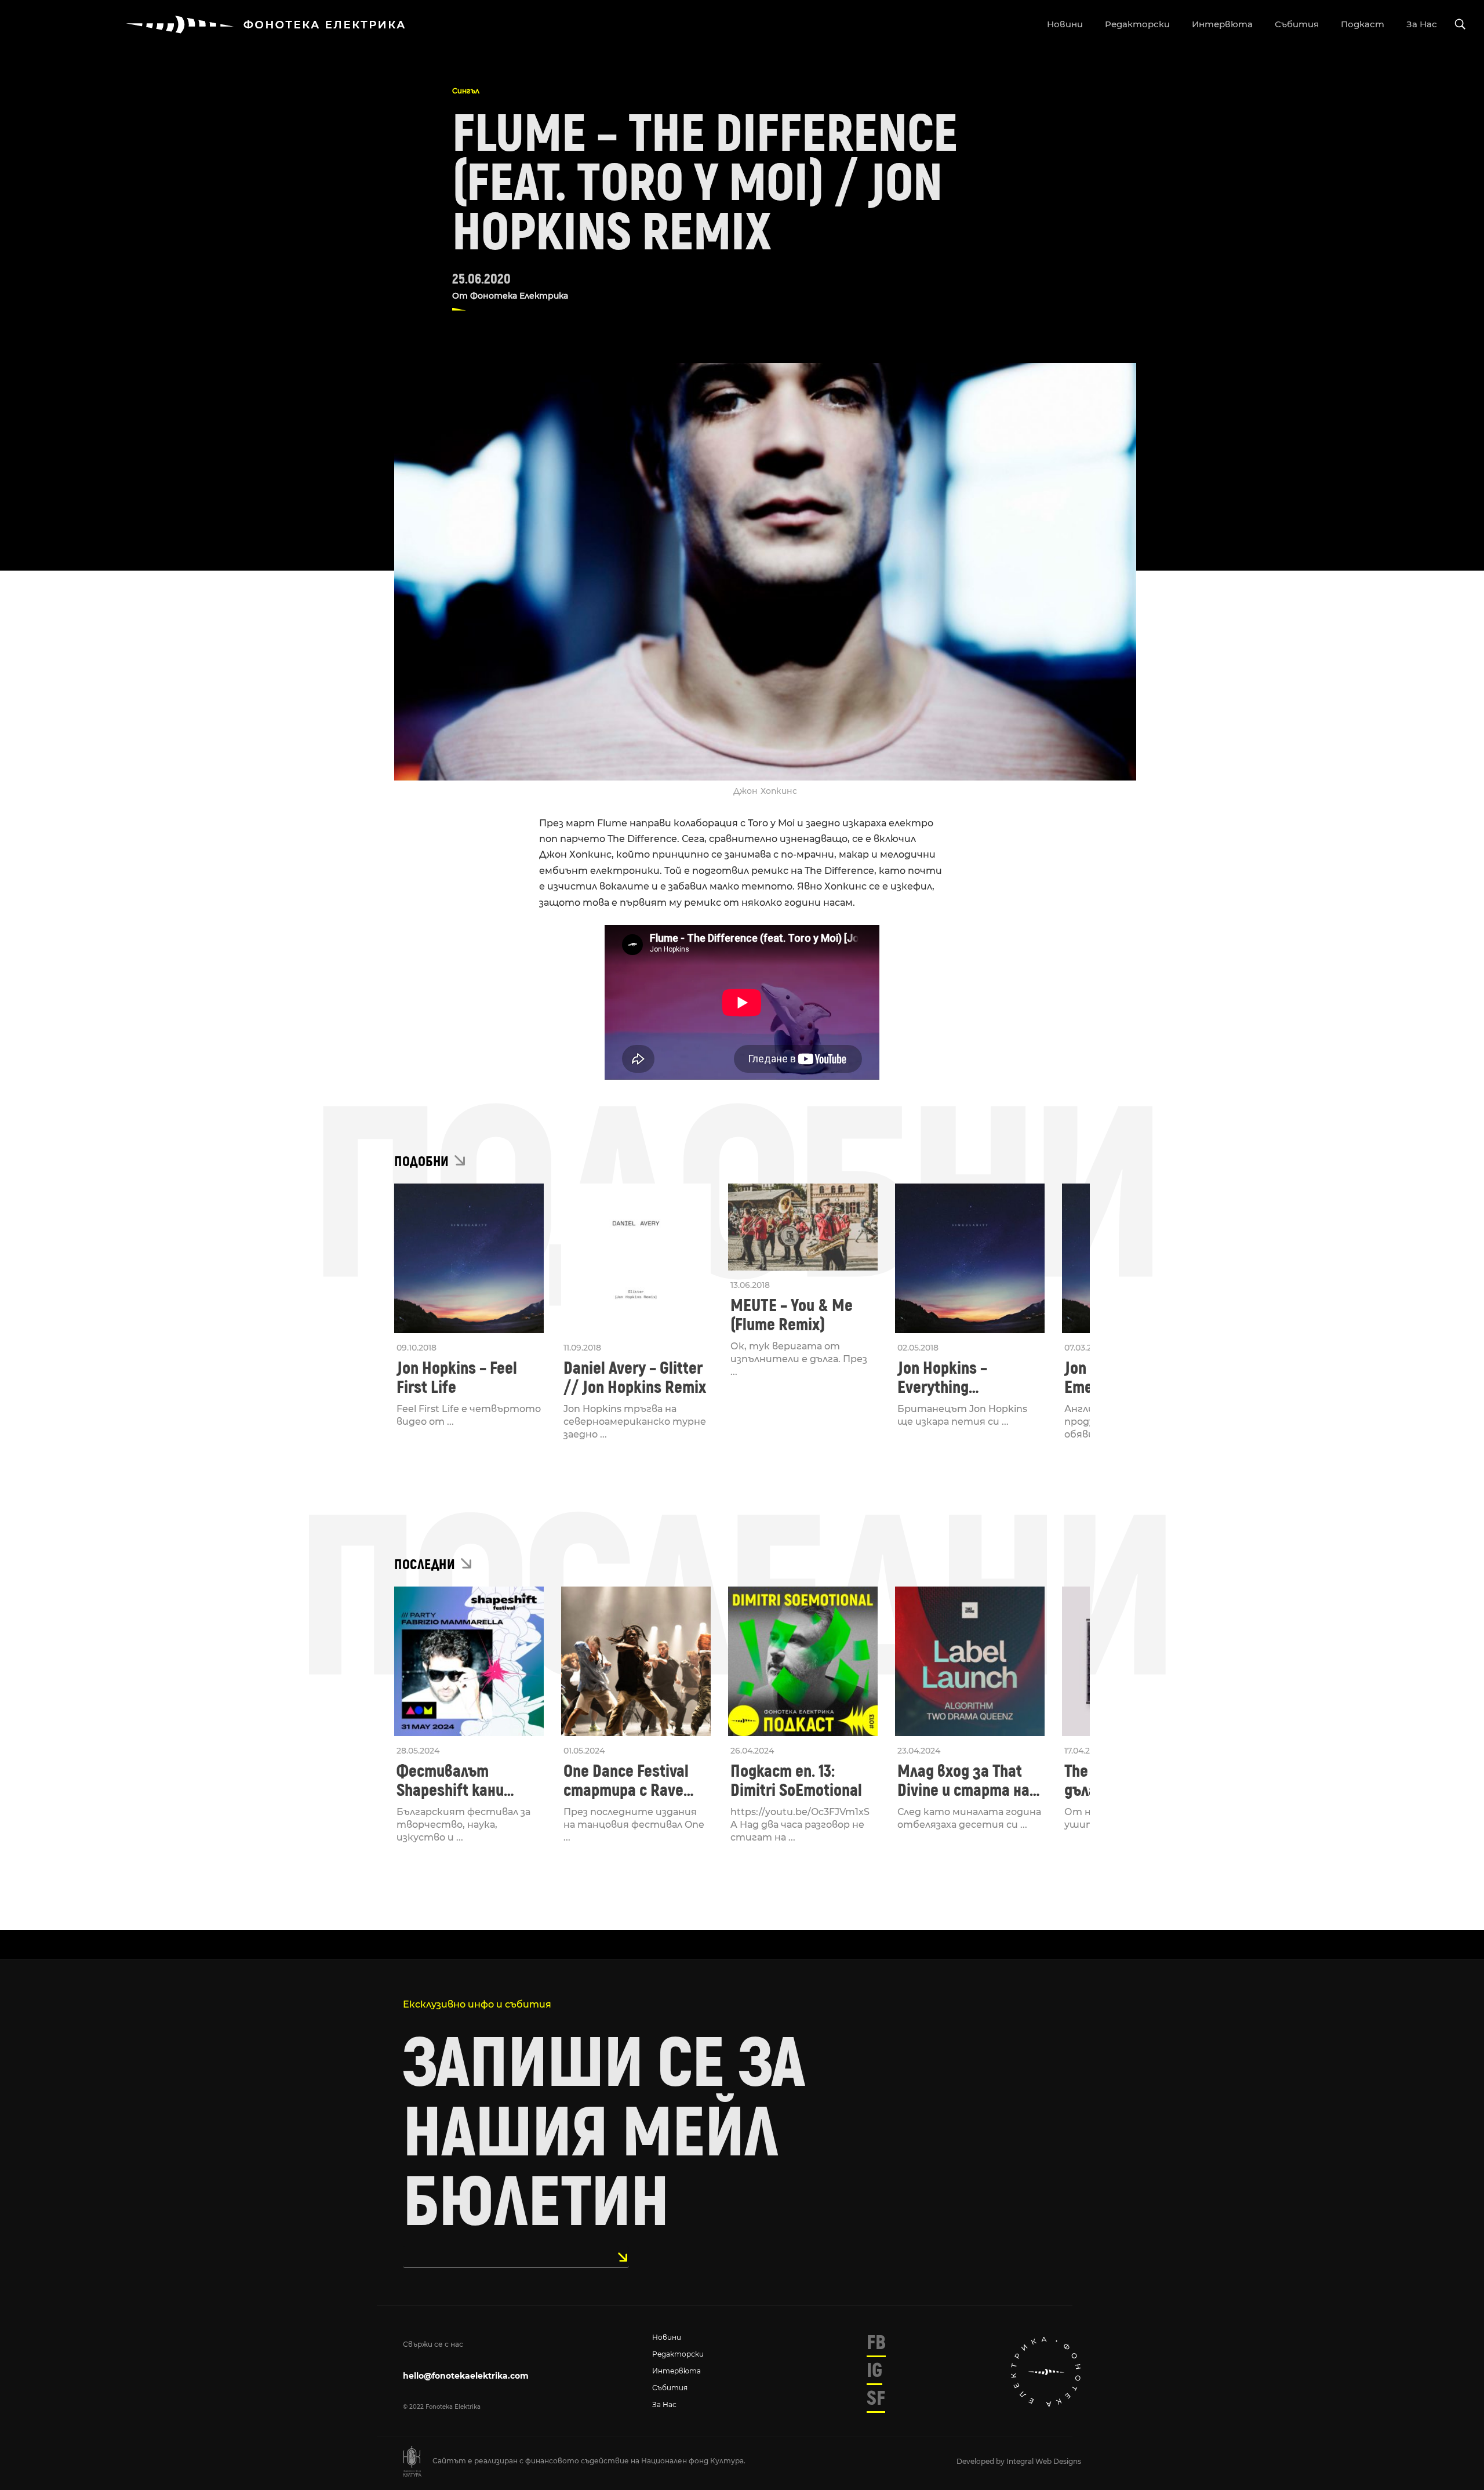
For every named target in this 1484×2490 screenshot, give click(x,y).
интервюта (1222, 24)
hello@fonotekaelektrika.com (466, 2376)
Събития (670, 2388)
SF (876, 2398)
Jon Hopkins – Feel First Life (457, 1378)
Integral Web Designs (1044, 2461)
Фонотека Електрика (519, 296)
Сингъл (466, 91)
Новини (667, 2337)
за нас (1422, 24)
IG (874, 2371)
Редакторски (678, 2354)
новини (1065, 24)
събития (1297, 24)
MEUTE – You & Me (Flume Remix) (792, 1315)
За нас (664, 2404)
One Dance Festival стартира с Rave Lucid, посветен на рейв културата (629, 1781)
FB (876, 2343)
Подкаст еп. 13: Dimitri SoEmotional (796, 1781)
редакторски (1137, 24)
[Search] (1460, 25)
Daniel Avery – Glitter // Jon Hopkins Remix (635, 1378)
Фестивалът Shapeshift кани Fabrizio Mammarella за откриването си (466, 1781)
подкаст (1363, 24)
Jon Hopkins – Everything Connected (942, 1378)
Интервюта (676, 2371)
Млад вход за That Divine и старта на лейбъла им (963, 1781)
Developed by (981, 2461)
